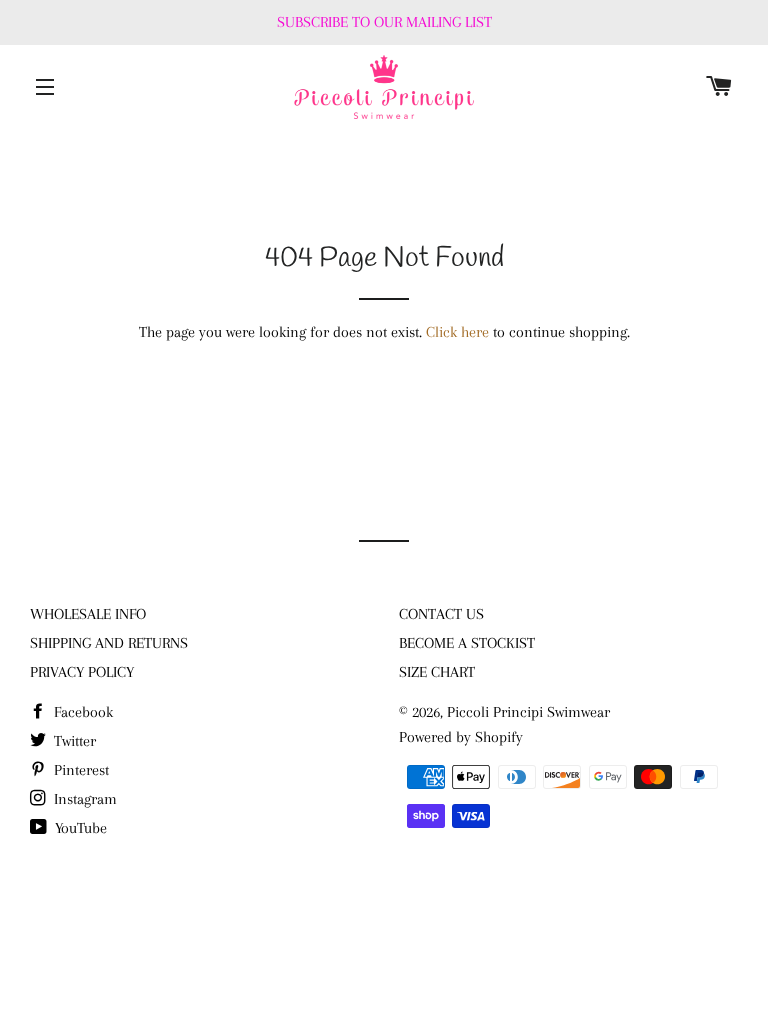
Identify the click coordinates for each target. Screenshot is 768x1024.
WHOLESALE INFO (88, 614)
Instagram (83, 799)
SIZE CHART (437, 672)
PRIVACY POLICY (82, 672)
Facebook (81, 712)
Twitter (73, 741)
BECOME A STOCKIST (467, 643)
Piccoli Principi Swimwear (528, 712)
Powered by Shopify (461, 737)
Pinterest (79, 770)
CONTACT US (441, 614)
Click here (457, 332)
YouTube (79, 828)
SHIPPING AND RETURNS (109, 643)
